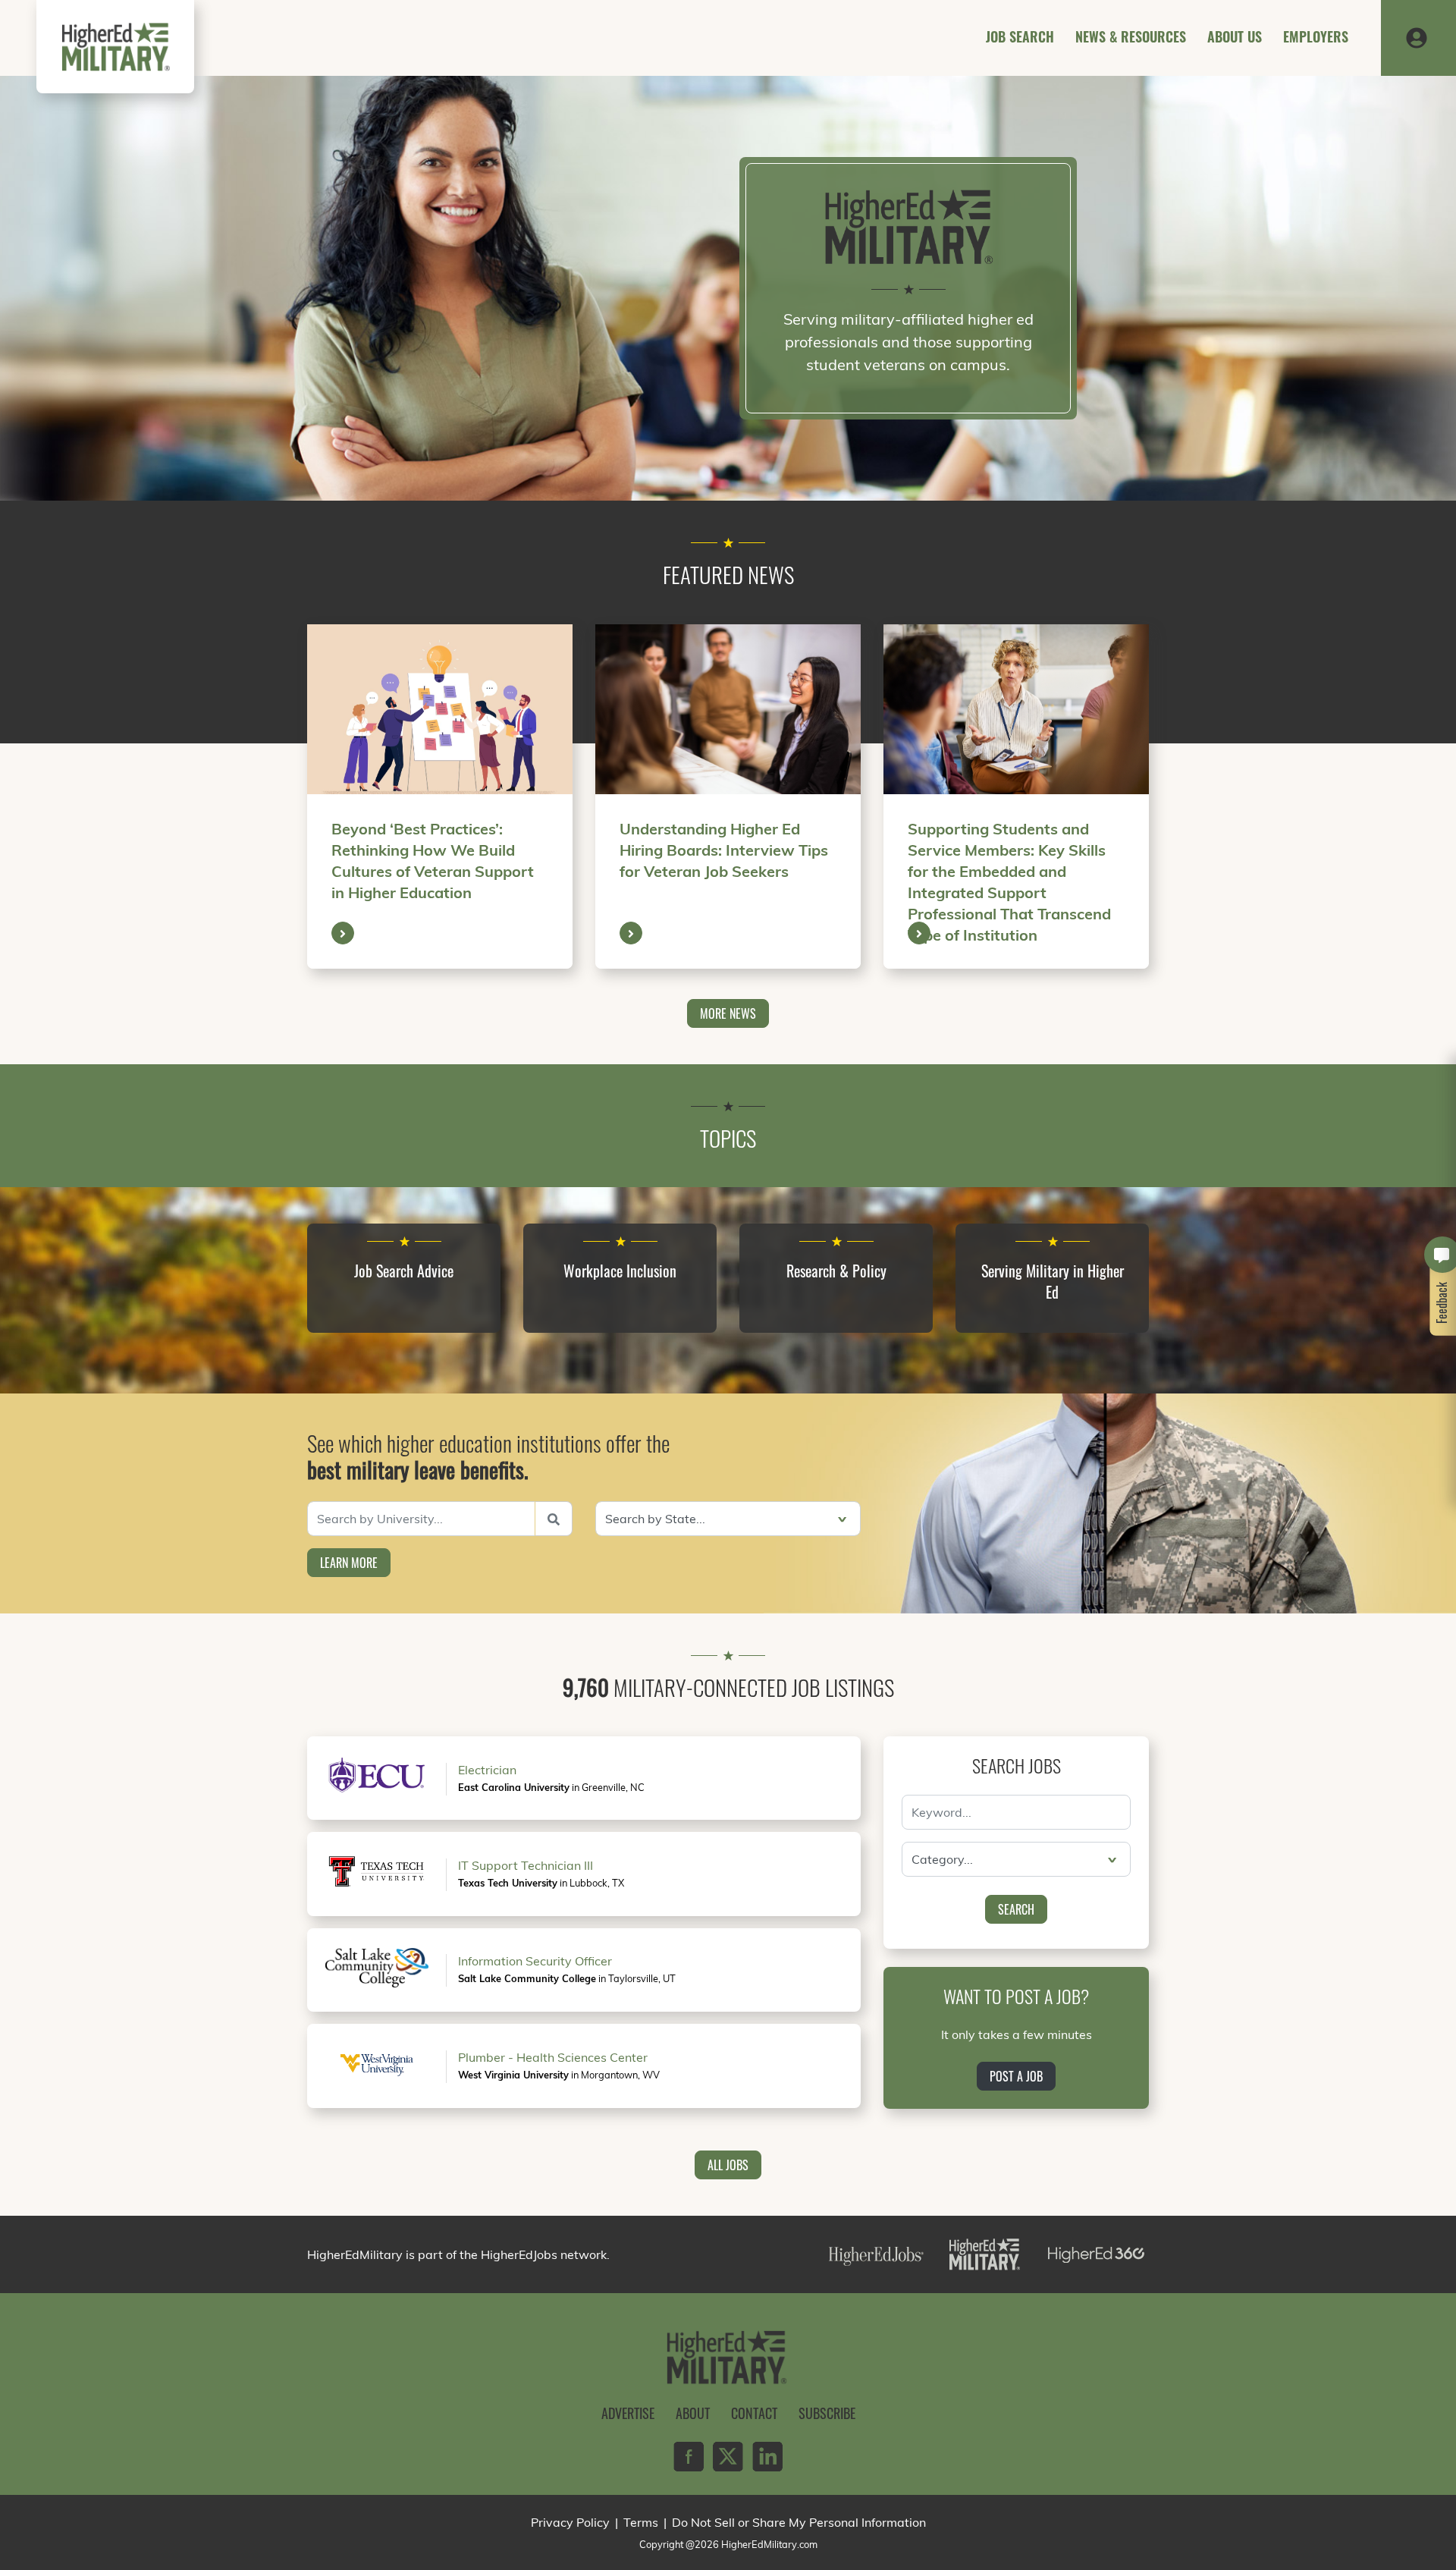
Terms (641, 2522)
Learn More (349, 1563)
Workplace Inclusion (620, 1271)
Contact (754, 2413)
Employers (1316, 36)
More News (728, 1013)
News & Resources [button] (1131, 36)
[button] (1417, 36)
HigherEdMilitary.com (769, 2544)
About (693, 2413)
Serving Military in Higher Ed (1053, 1281)
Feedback (1442, 1303)
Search (1016, 1909)
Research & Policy (836, 1271)
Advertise (628, 2413)
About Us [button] (1235, 36)
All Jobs (728, 2165)
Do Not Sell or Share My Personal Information (799, 2522)
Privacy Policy (570, 2522)
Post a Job (1016, 2076)
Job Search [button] (1020, 36)
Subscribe (827, 2413)
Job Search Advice (404, 1271)
